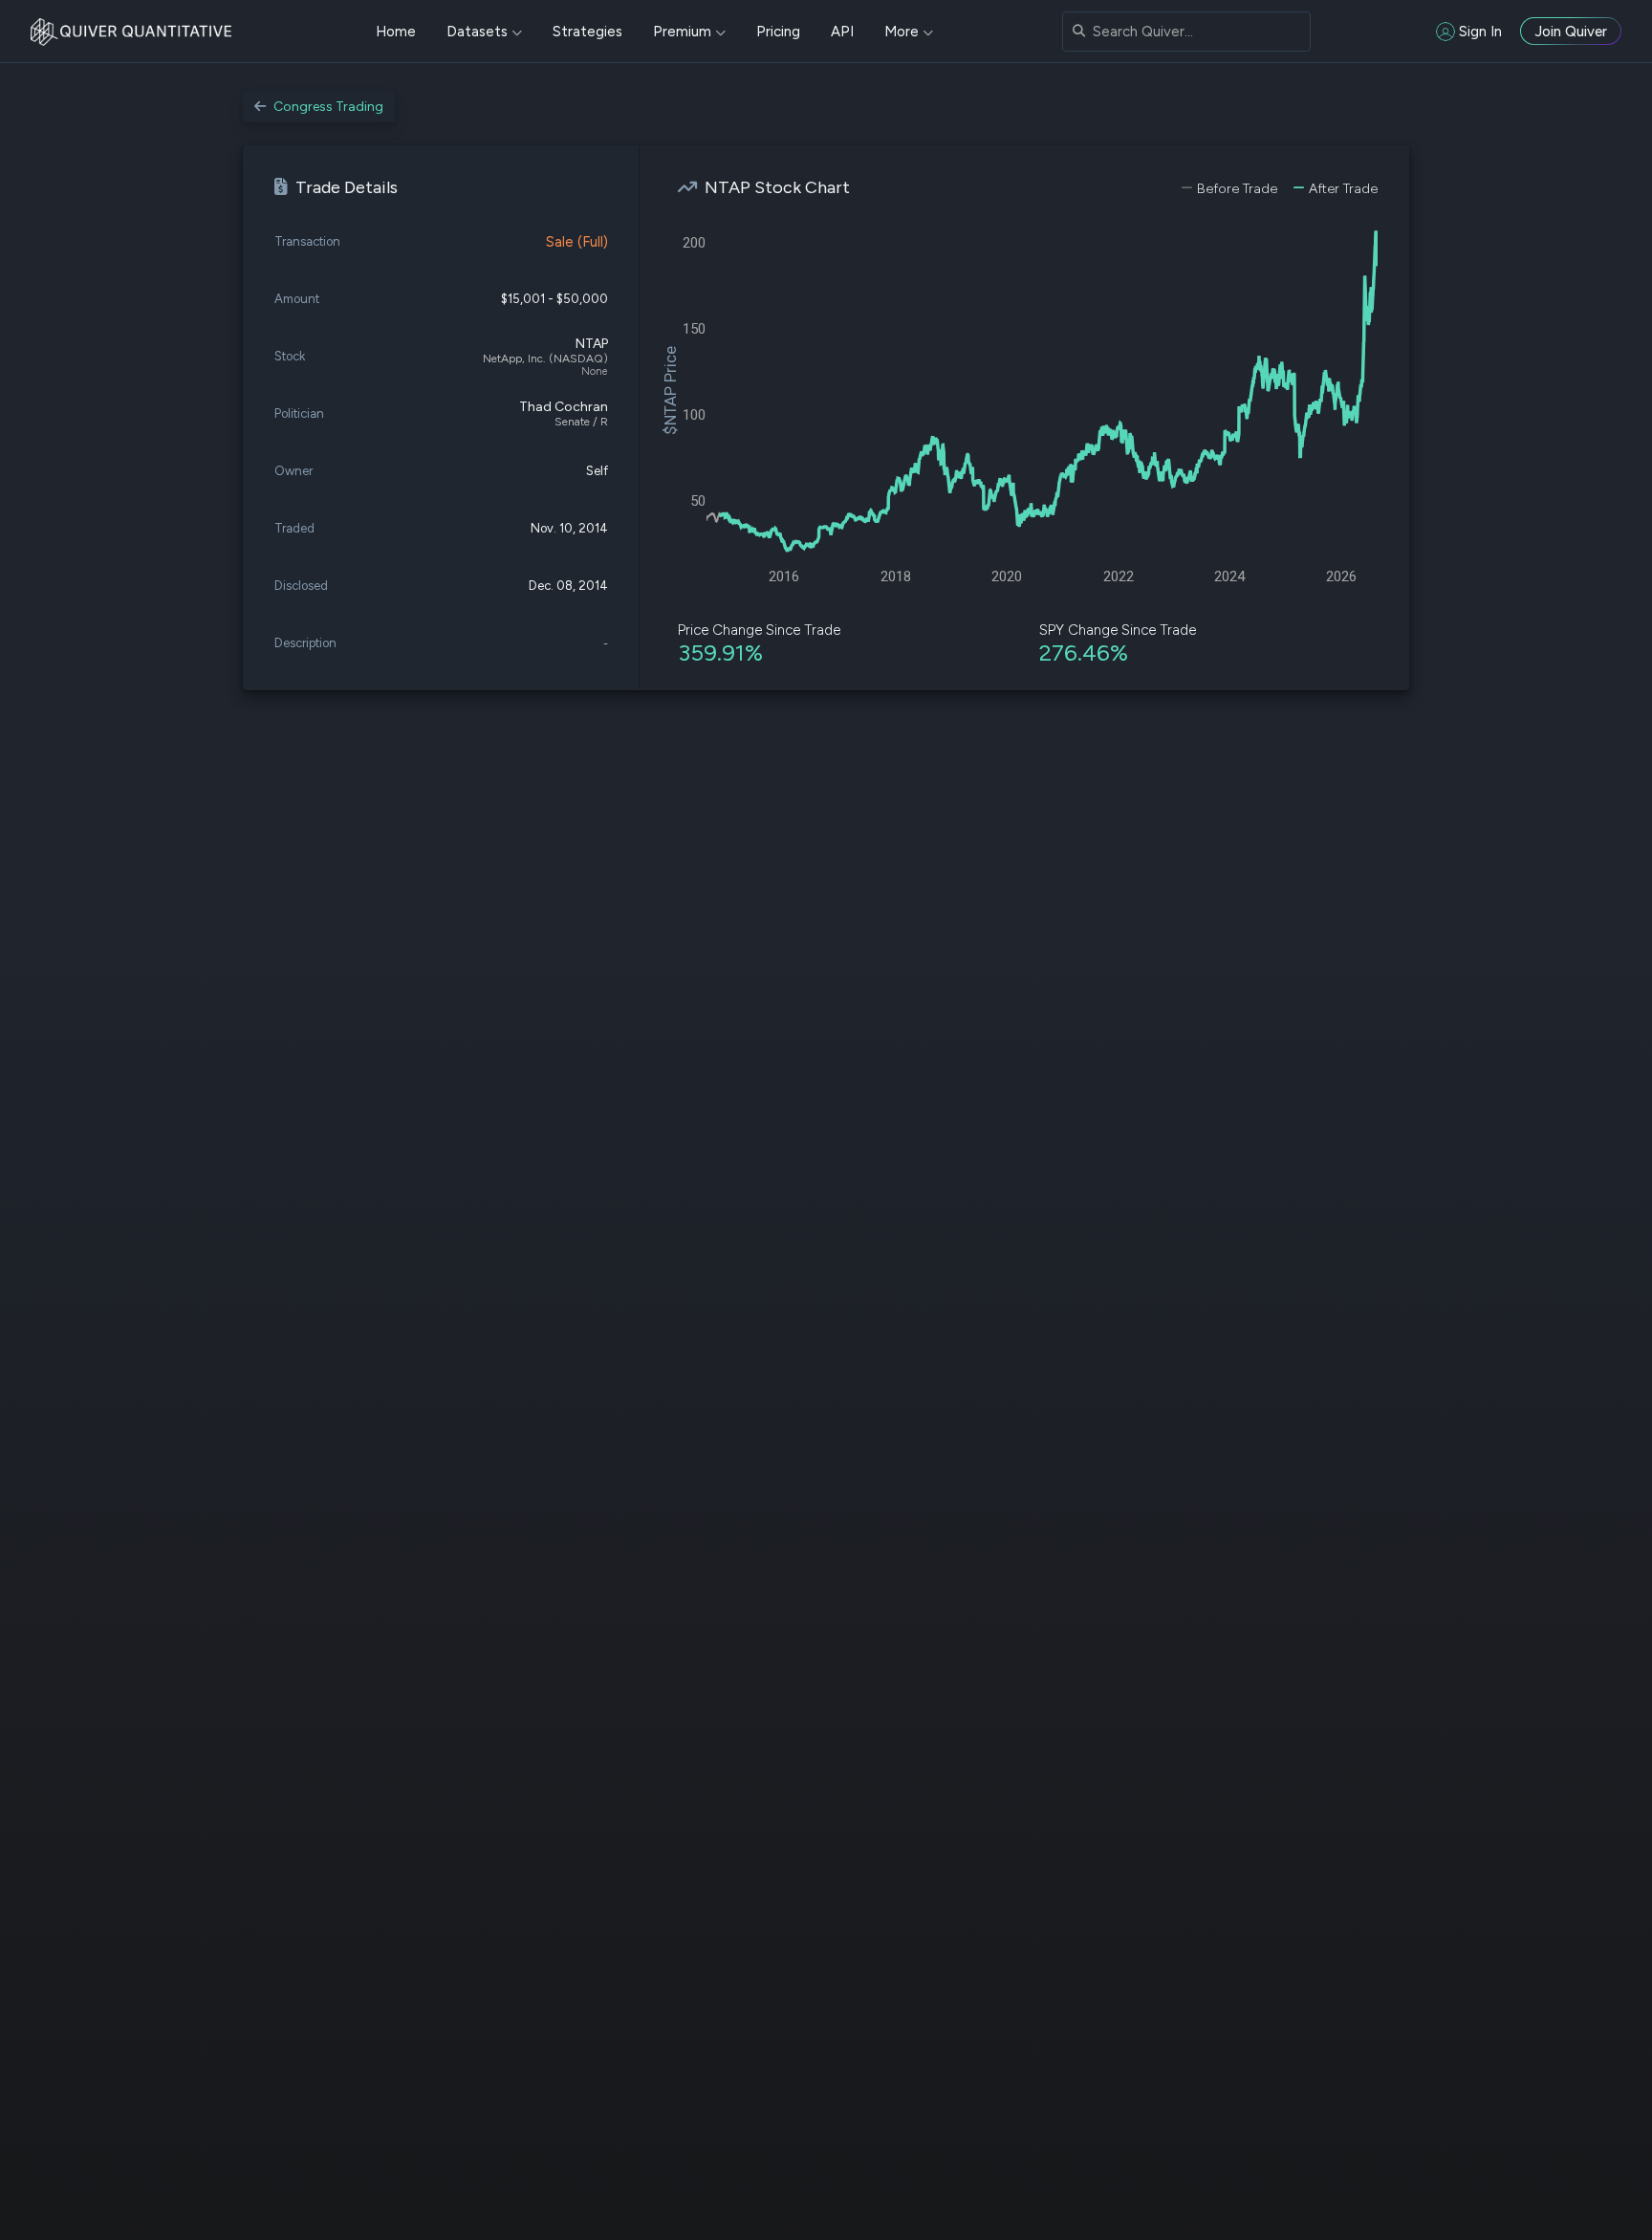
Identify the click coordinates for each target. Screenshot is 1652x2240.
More (902, 32)
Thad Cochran (564, 407)
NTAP (592, 344)
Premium (682, 32)
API (842, 32)
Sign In (1480, 32)
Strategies (587, 32)
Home (396, 32)
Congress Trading (328, 107)
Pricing (778, 32)
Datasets (477, 32)
